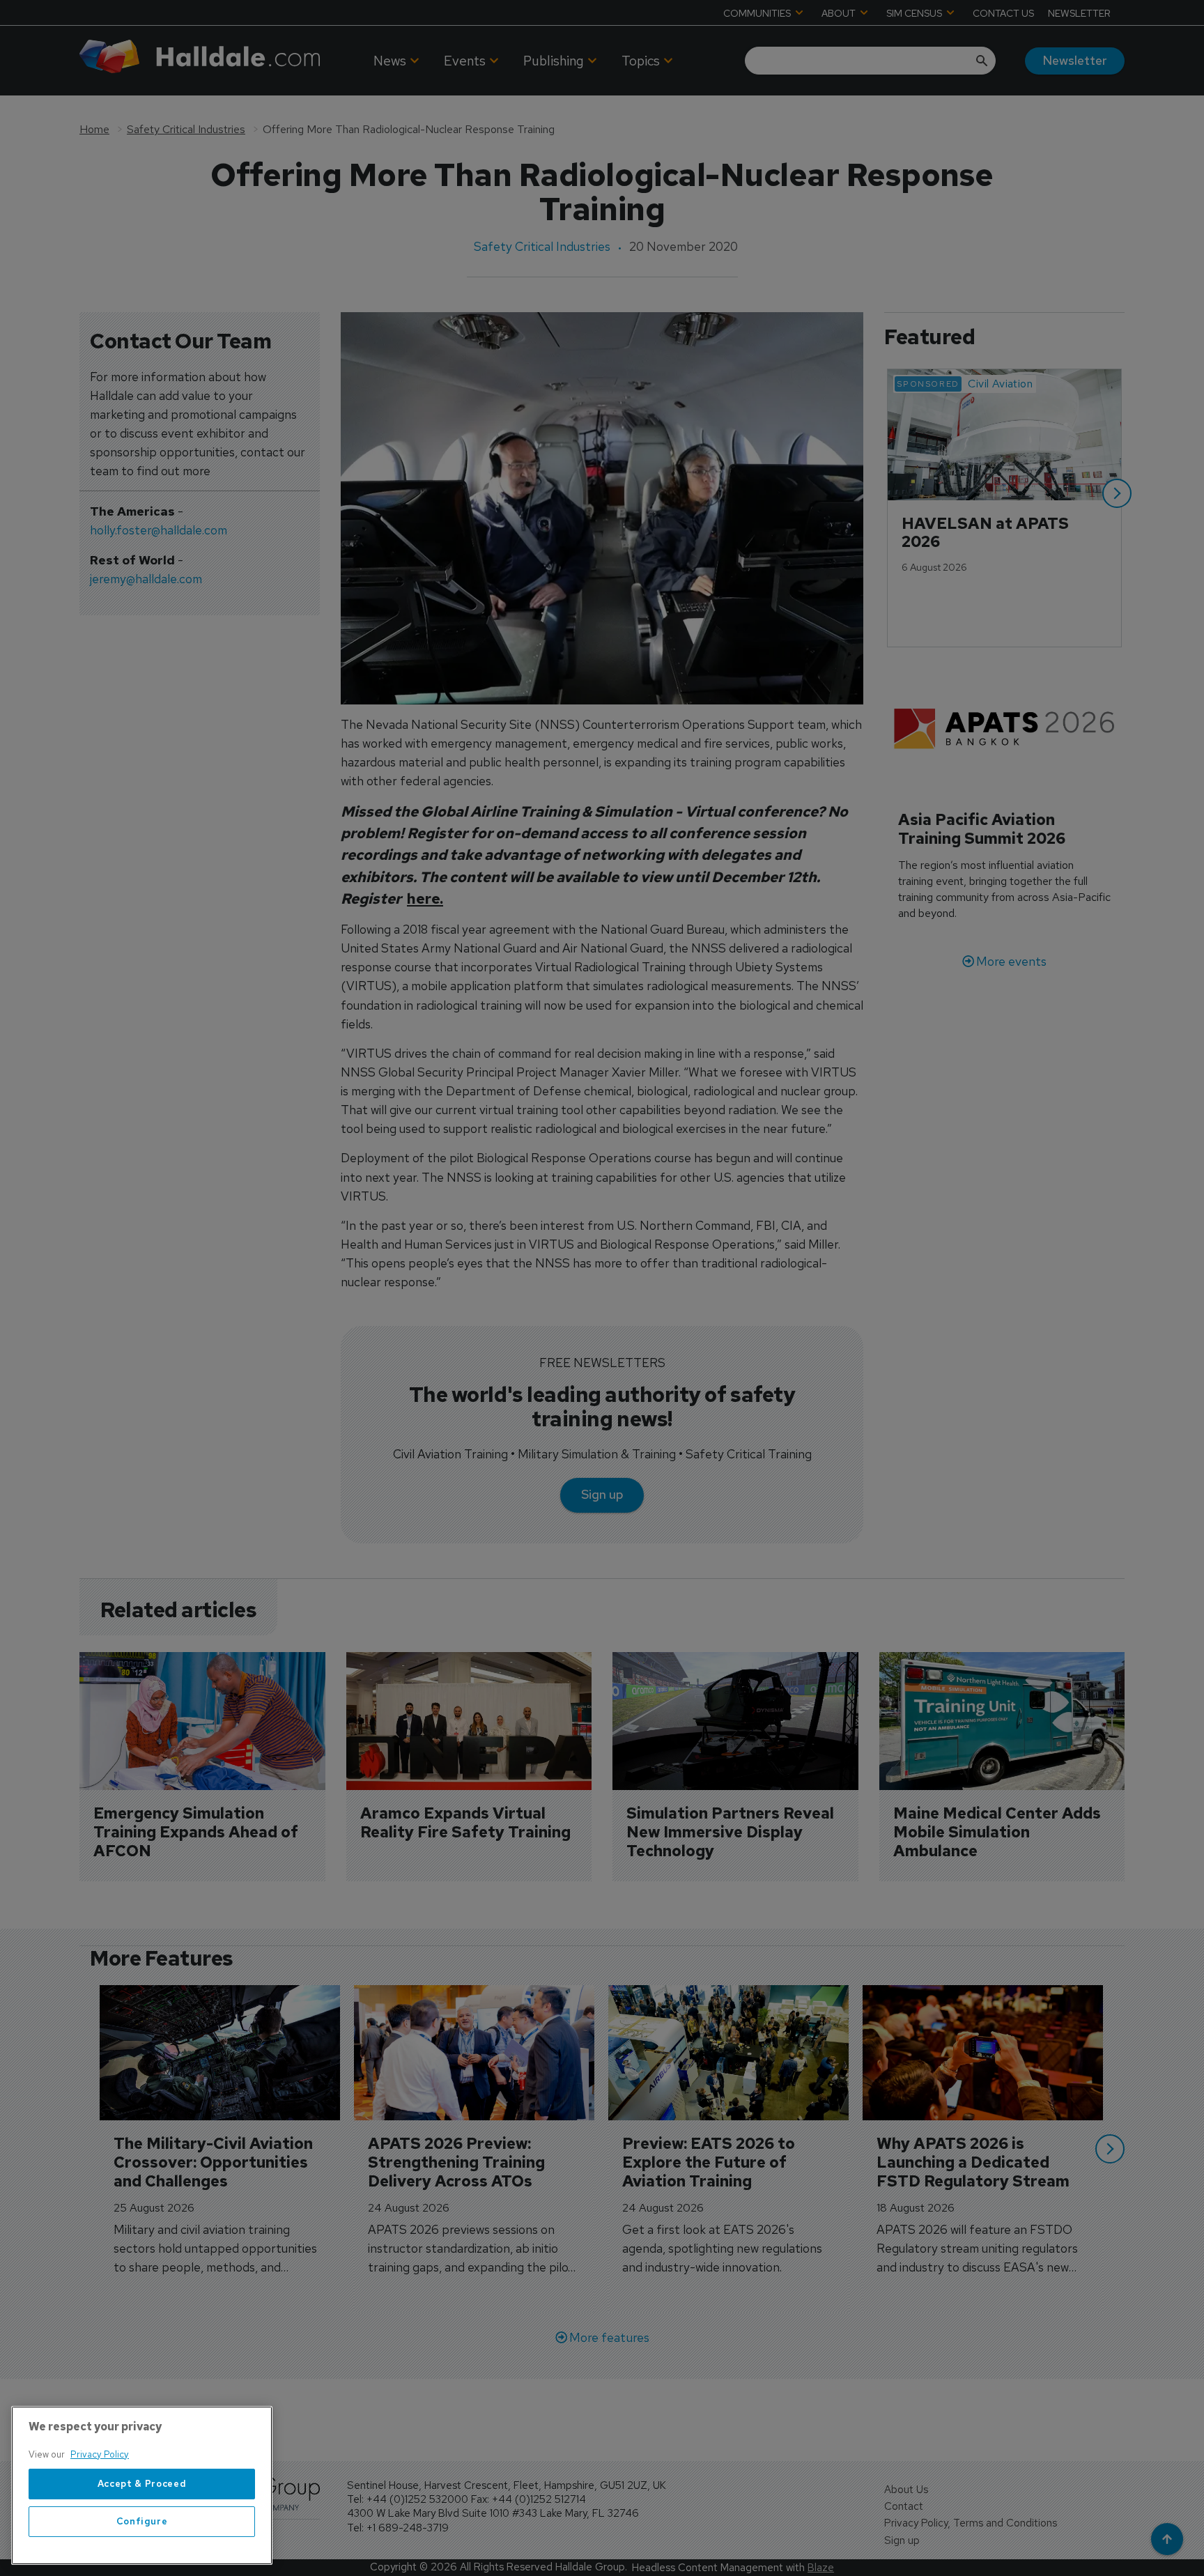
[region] (142, 2485)
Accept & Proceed (142, 2484)
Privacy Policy (100, 2454)
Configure (142, 2521)
